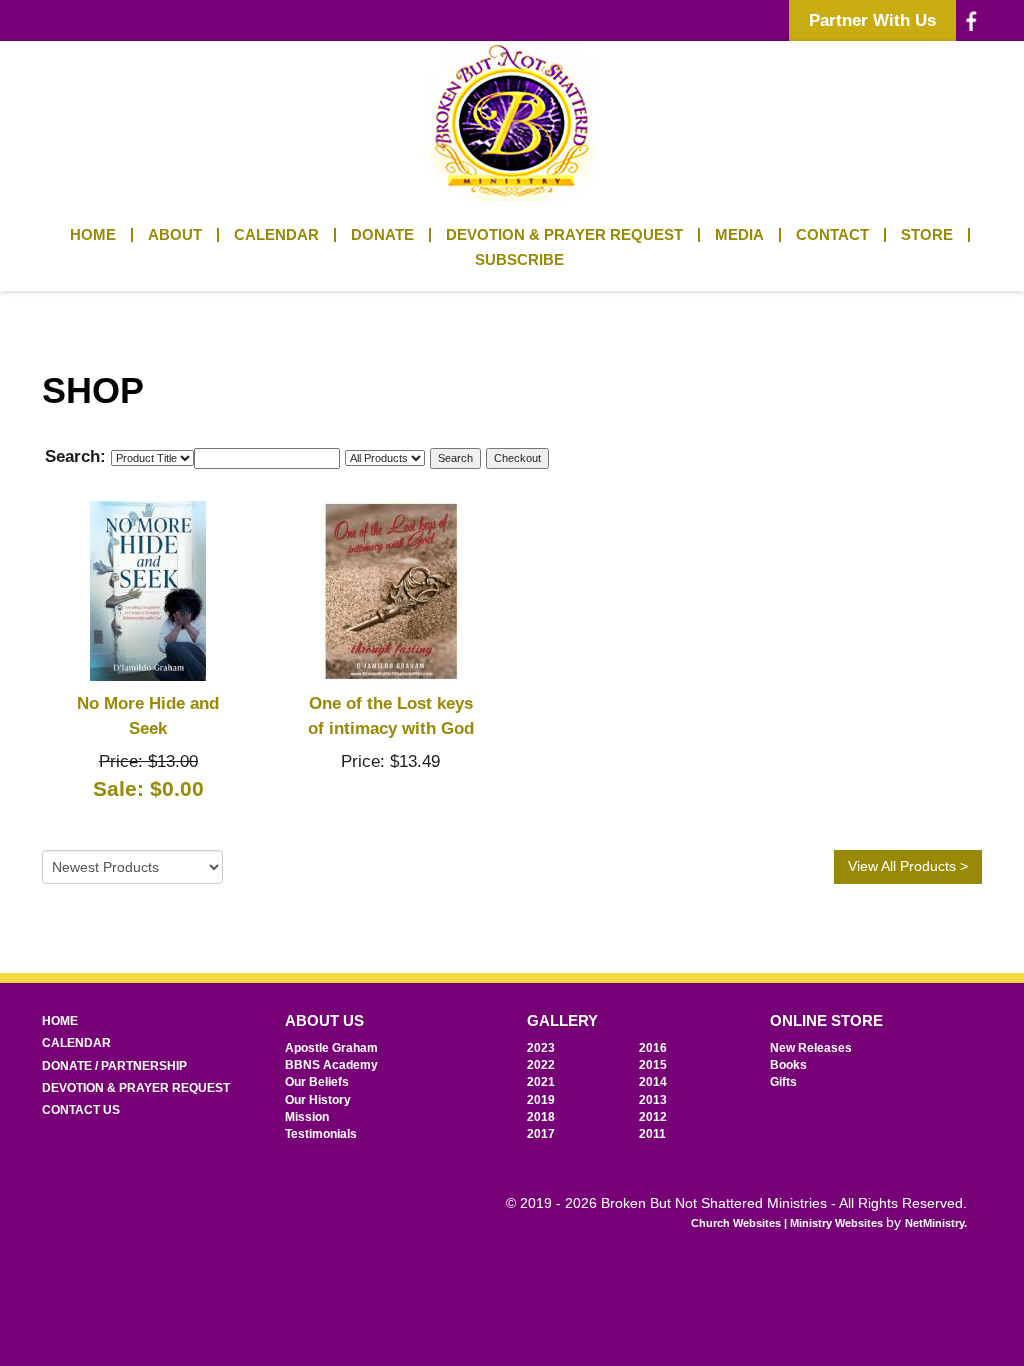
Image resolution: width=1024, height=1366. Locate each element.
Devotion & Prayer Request (564, 235)
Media (739, 235)
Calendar (276, 235)
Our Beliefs (317, 1082)
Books (788, 1065)
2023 (541, 1048)
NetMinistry (934, 1223)
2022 (541, 1065)
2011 (652, 1134)
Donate (382, 235)
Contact (832, 235)
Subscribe (519, 260)
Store (927, 235)
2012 (653, 1117)
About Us (324, 1021)
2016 (653, 1048)
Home (93, 235)
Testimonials (321, 1134)
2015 (653, 1065)
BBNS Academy (331, 1065)
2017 (541, 1134)
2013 (653, 1100)
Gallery (562, 1021)
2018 (541, 1117)
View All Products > (908, 866)
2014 (653, 1082)
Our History (318, 1100)
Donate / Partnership (114, 1066)
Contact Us (81, 1110)
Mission (307, 1117)
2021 (541, 1082)
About (175, 235)
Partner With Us (872, 20)
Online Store (826, 1021)
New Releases (811, 1048)
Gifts (783, 1082)
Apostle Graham (331, 1048)
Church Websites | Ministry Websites (788, 1223)
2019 (541, 1100)
